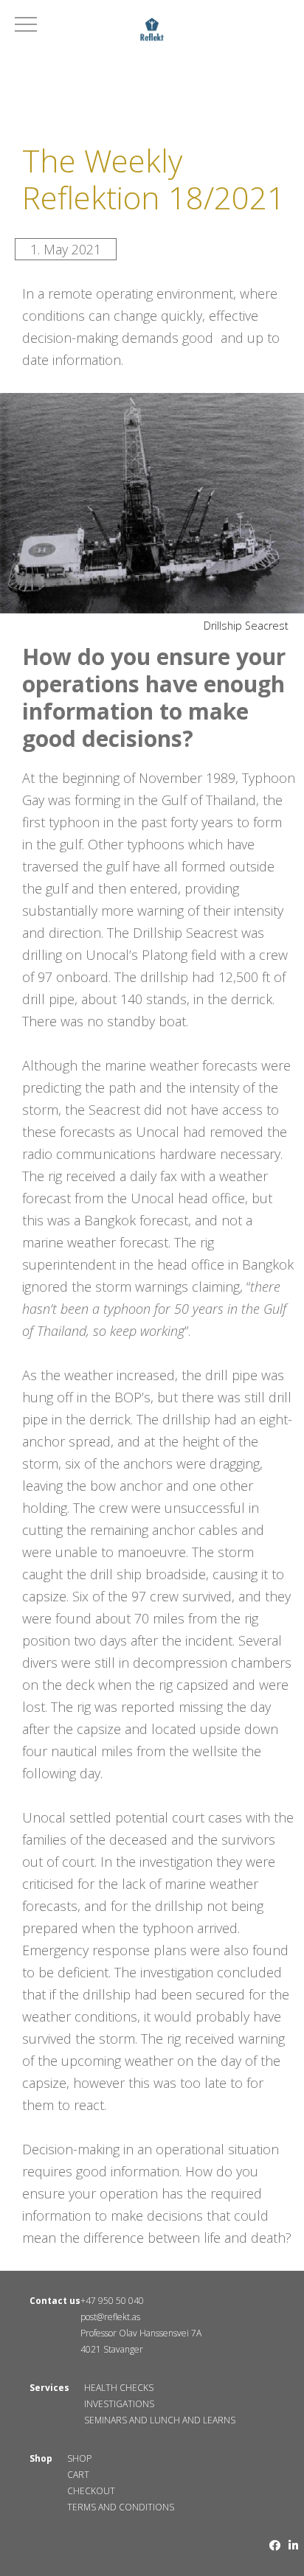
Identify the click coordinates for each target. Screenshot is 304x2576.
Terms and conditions (121, 2507)
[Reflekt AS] (152, 32)
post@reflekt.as (110, 2317)
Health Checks (119, 2388)
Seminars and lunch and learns (160, 2420)
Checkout (91, 2491)
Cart (78, 2475)
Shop (79, 2458)
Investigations (119, 2404)
